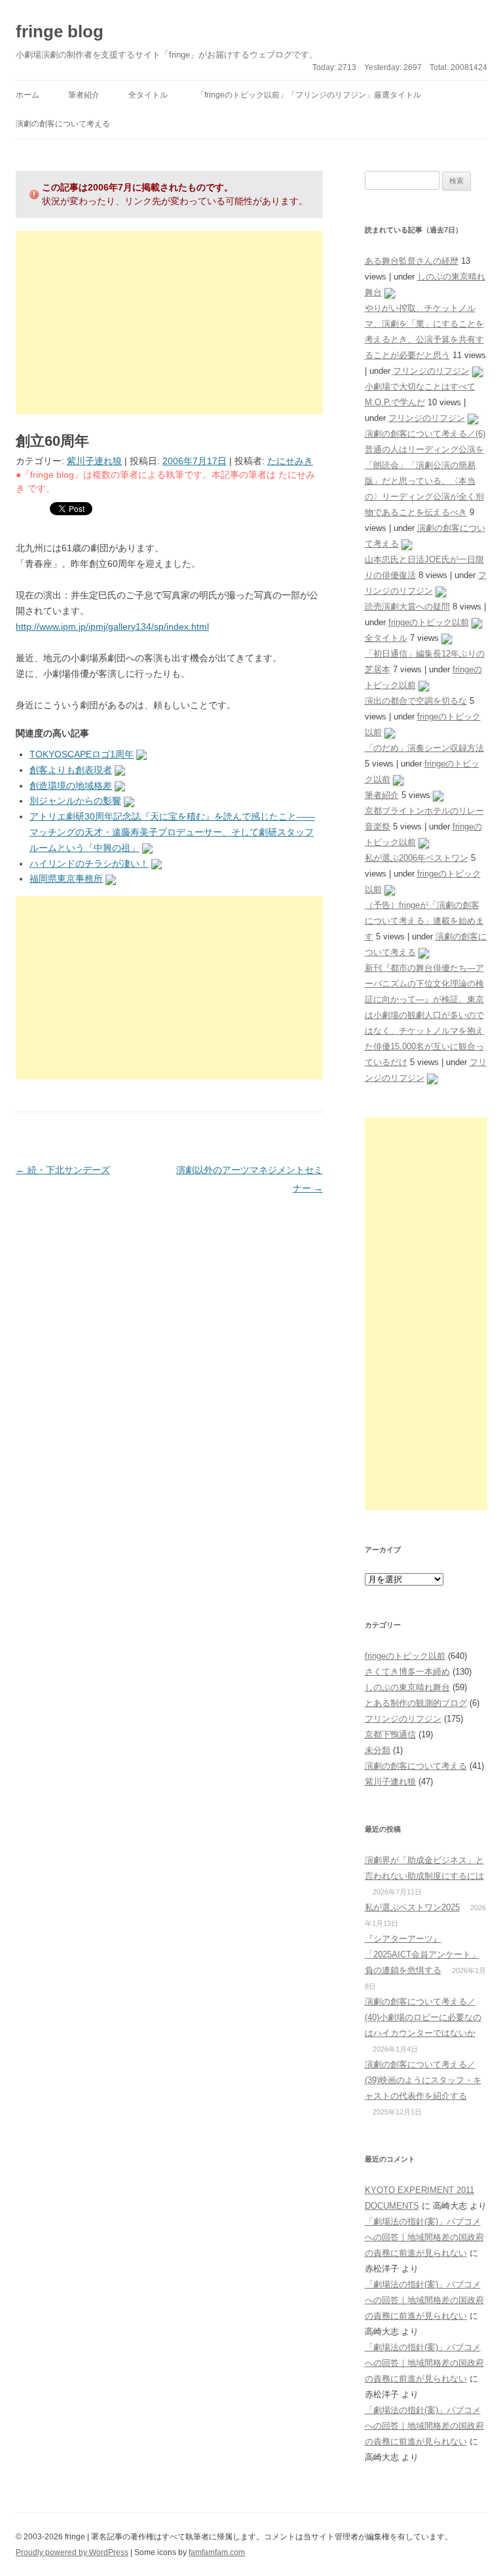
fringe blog (60, 31)
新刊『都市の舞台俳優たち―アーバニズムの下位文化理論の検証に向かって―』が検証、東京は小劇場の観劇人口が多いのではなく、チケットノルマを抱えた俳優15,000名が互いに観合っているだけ (424, 1015)
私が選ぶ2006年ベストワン (417, 858)
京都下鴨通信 (390, 1734)
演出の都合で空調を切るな (416, 701)
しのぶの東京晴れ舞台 (407, 1687)
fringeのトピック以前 (429, 622)
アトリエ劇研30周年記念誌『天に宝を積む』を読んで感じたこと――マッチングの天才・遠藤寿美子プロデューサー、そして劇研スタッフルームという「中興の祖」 (172, 832)
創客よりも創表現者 (71, 770)
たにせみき (290, 461)
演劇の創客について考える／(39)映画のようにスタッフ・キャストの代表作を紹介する (423, 2080)
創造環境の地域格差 (71, 786)
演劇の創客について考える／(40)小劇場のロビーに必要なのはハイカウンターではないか (423, 2017)
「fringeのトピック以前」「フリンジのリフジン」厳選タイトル (309, 95)
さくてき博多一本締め (407, 1672)
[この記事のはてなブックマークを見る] (141, 754)
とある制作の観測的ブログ (416, 1703)
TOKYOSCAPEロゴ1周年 (82, 754)
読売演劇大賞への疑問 (407, 607)
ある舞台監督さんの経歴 (412, 261)
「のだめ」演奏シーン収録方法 (424, 748)
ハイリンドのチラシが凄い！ (89, 863)
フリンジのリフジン (431, 371)
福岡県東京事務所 (66, 879)
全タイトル (148, 95)
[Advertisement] (169, 323)
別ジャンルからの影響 (75, 801)
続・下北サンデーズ (63, 1170)
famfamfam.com (217, 2552)
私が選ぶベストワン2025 (412, 1907)
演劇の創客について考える (63, 124)
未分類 (378, 1750)
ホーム (28, 95)
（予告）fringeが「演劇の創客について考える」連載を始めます (424, 921)
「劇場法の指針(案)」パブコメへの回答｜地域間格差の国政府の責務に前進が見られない (424, 2237)
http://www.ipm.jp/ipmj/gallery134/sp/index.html (112, 626)
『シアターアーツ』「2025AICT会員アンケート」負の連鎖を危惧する (422, 1954)
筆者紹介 (84, 95)
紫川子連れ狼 (94, 461)
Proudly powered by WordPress (72, 2552)
